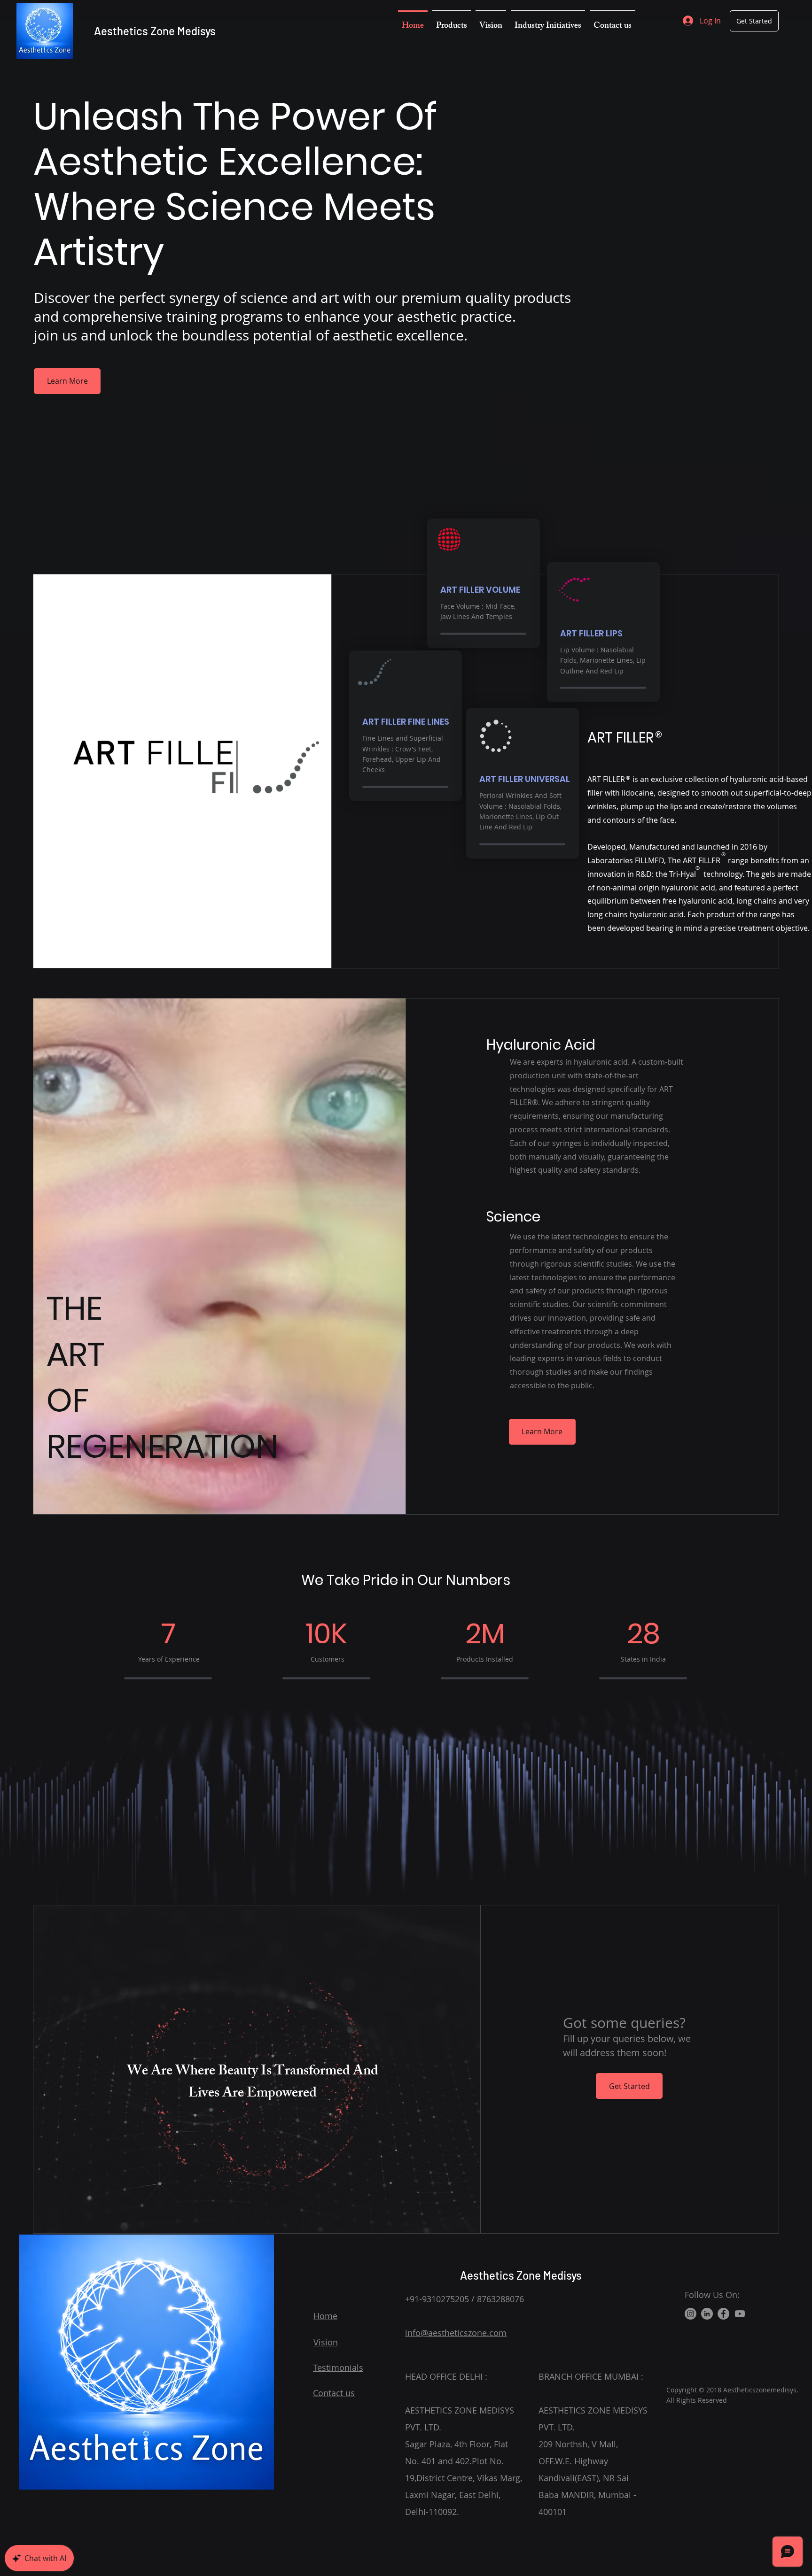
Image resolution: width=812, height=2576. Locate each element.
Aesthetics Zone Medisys (155, 31)
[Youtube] (740, 2314)
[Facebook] (723, 2314)
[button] (452, 22)
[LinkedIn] (707, 2314)
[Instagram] (691, 2314)
